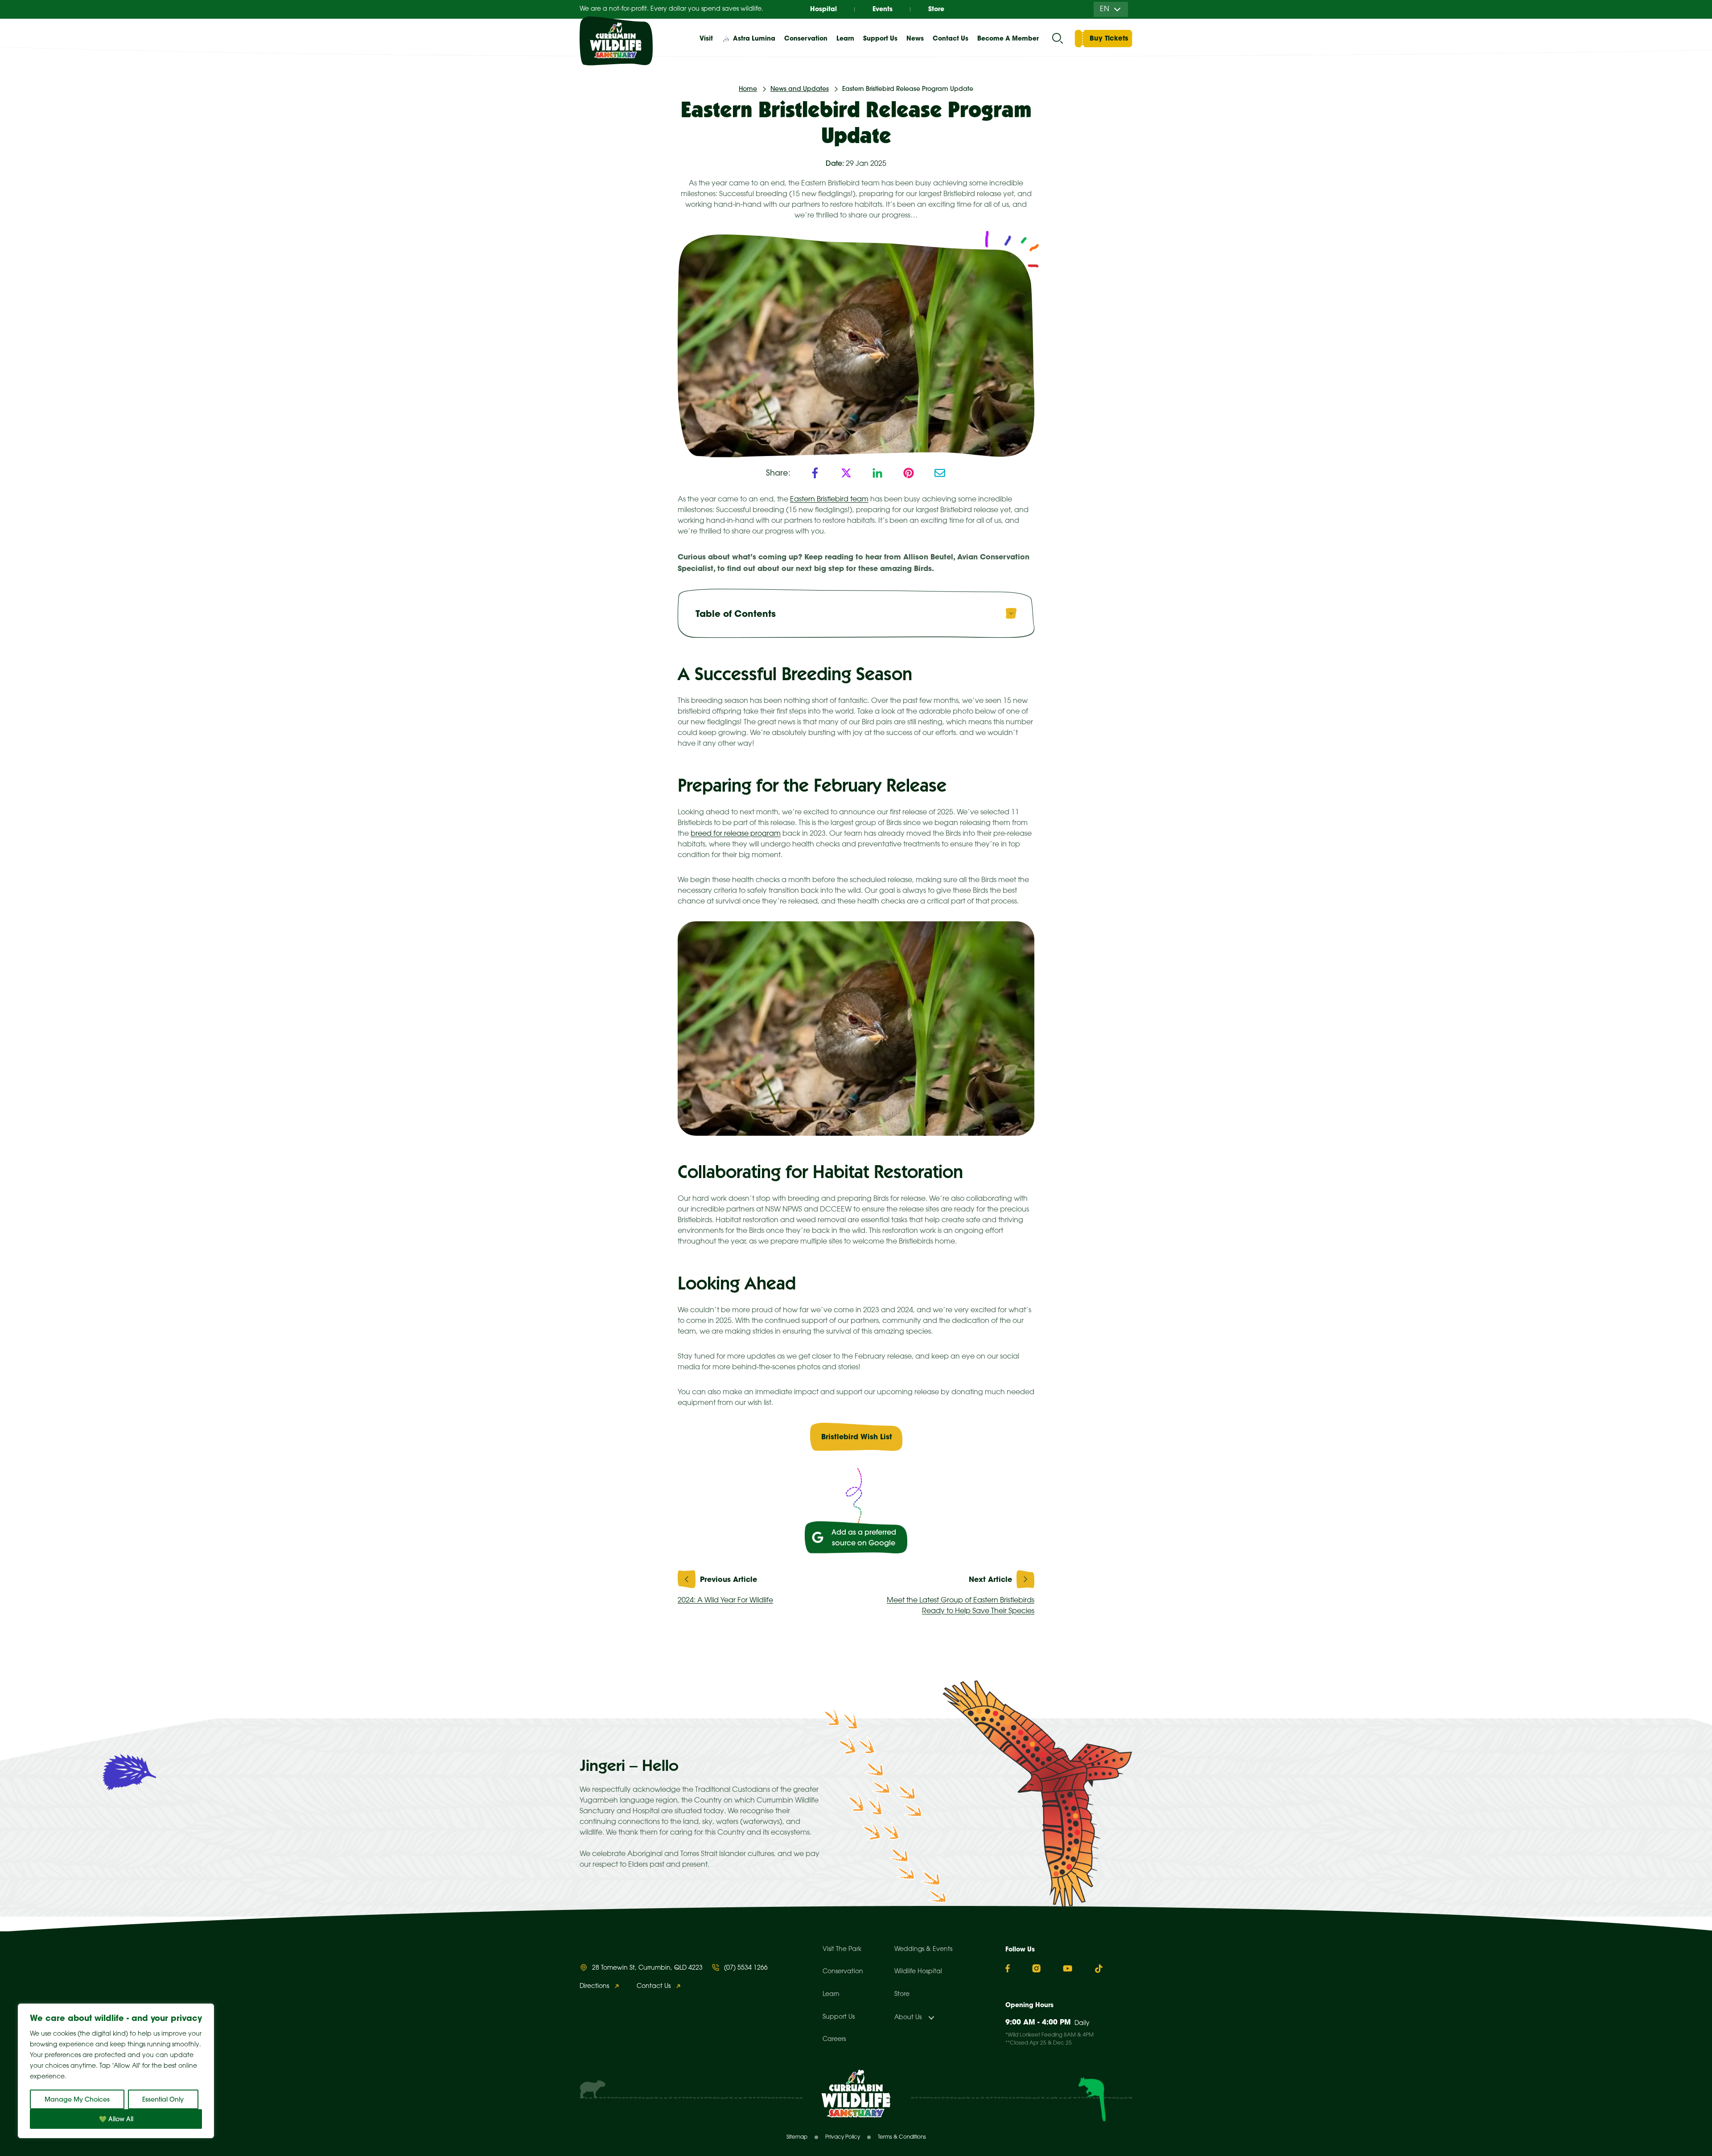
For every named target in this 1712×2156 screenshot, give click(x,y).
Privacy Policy (843, 2137)
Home (748, 89)
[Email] (940, 473)
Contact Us (951, 38)
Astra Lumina (754, 38)
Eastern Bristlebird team (829, 499)
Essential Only (163, 2099)
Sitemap (797, 2137)
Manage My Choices (77, 2099)
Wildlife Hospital (918, 1972)
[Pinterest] (909, 473)
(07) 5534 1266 (746, 1968)
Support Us (839, 2017)
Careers (834, 2039)
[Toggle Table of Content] (1011, 613)
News (915, 38)
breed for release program (736, 834)
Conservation (843, 1972)
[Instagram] (1036, 1968)
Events (883, 9)
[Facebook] (815, 473)
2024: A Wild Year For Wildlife (725, 1600)
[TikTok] (1099, 1969)
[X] (846, 473)
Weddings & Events (923, 1949)
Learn (831, 1994)
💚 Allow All (116, 2119)
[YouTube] (1068, 1968)
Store (936, 9)
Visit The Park (842, 1949)
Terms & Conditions (902, 2137)
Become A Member (1008, 38)
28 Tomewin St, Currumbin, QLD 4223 (647, 1968)
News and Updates (800, 89)
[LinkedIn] (877, 473)
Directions (594, 1986)
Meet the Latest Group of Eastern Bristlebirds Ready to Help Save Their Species (961, 1606)
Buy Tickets (1109, 38)
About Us (908, 2018)
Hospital (823, 9)
